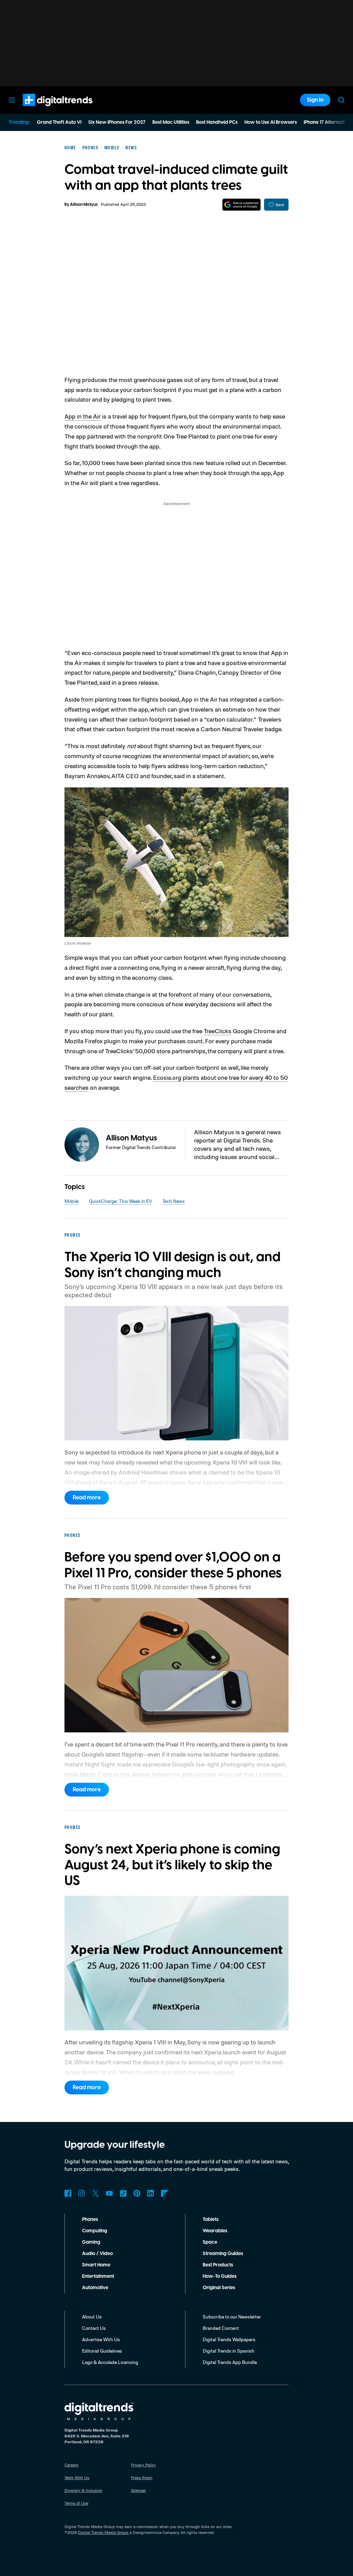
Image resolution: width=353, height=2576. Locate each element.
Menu (12, 100)
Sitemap (138, 2490)
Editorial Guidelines (102, 2351)
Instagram (82, 2193)
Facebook (68, 2193)
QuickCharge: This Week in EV (120, 1201)
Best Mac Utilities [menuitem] (171, 122)
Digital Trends (45, 110)
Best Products (218, 2265)
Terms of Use (76, 2503)
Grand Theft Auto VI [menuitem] (59, 122)
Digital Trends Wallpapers (229, 2339)
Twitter (95, 2193)
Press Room (142, 2478)
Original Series (219, 2288)
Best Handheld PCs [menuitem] (217, 122)
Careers (71, 2465)
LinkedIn (151, 2193)
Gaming (91, 2242)
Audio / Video (97, 2254)
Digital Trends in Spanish (229, 2351)
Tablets (211, 2220)
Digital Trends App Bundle (230, 2362)
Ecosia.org (167, 1077)
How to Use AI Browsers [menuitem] (271, 122)
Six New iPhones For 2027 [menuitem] (117, 122)
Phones (90, 2220)
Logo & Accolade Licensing (110, 2362)
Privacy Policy (143, 2465)
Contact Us (94, 2328)
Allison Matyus (84, 205)
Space (210, 2242)
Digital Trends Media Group (103, 2532)
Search (341, 100)
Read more (87, 1498)
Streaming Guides (223, 2254)
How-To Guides (220, 2276)
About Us (92, 2317)
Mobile (72, 1201)
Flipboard (164, 2193)
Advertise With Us (101, 2339)
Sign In (315, 100)
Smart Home (96, 2265)
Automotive (95, 2288)
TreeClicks (218, 1031)
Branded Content (221, 2328)
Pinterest (137, 2193)
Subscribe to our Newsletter (232, 2317)
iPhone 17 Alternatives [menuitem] (328, 122)
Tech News (174, 1201)
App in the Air (83, 416)
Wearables (215, 2231)
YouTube (109, 2193)
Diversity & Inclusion (83, 2490)
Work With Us (77, 2478)
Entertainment (98, 2276)
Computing (95, 2231)
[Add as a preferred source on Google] (241, 205)
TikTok (123, 2193)
